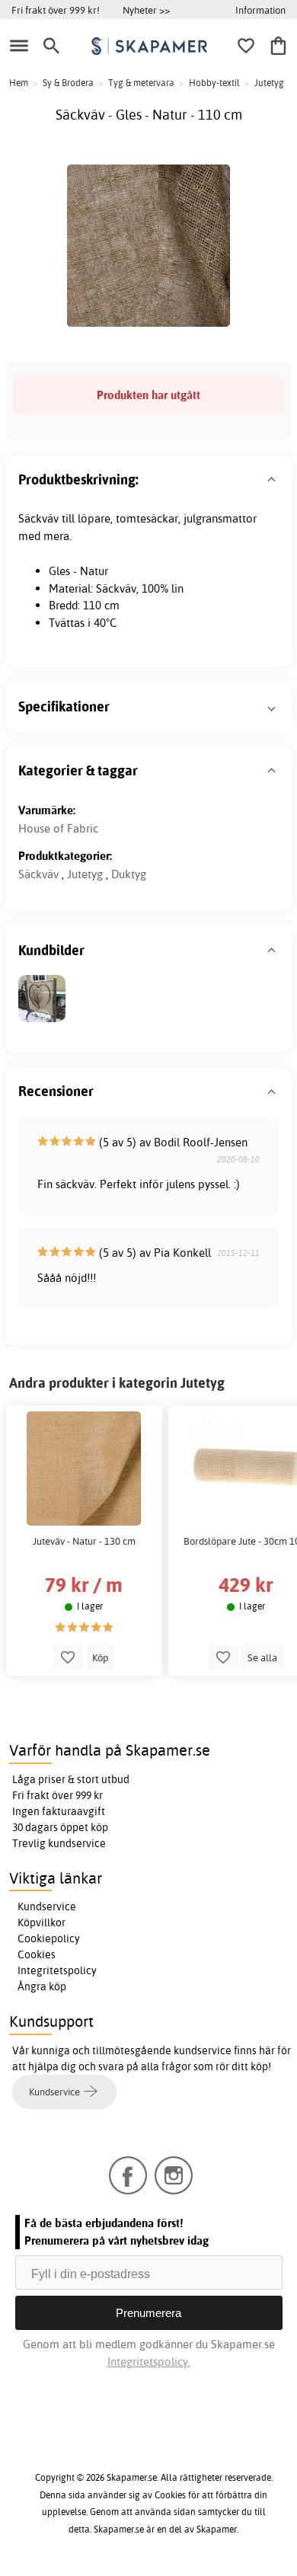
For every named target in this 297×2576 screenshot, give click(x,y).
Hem (19, 83)
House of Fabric (58, 828)
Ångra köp (42, 1986)
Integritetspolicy (57, 1970)
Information (260, 10)
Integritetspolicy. (149, 2362)
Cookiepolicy (49, 1938)
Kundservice (47, 1906)
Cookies (37, 1954)
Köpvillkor (42, 1922)
